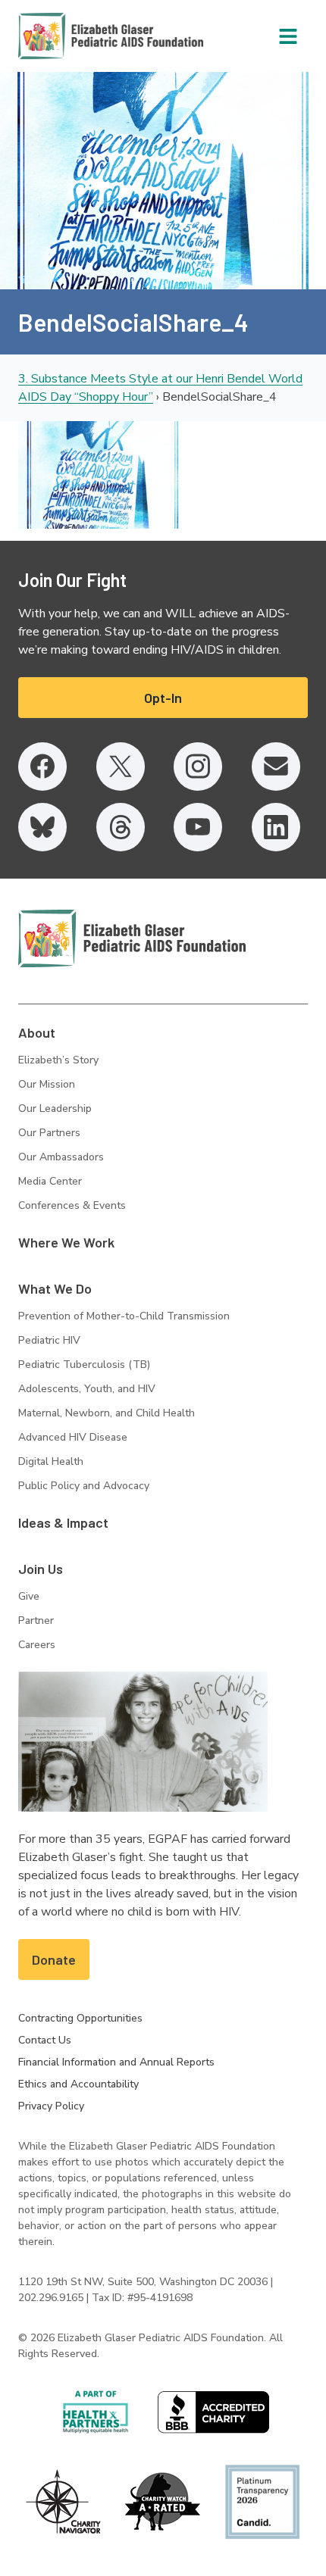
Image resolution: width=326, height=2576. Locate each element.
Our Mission (47, 1084)
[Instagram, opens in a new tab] (198, 767)
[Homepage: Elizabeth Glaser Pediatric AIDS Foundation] (71, 36)
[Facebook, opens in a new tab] (42, 767)
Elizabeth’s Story (58, 1060)
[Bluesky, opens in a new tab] (42, 827)
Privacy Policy (51, 2106)
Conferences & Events (72, 1205)
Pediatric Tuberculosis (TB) (84, 1364)
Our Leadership (55, 1108)
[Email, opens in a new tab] (276, 767)
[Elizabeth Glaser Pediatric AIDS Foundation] (132, 938)
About (37, 1032)
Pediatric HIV (49, 1340)
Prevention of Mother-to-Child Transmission (124, 1316)
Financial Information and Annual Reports (116, 2062)
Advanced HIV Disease (73, 1437)
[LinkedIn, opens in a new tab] (276, 827)
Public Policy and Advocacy (84, 1486)
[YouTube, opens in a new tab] (198, 827)
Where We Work (66, 1242)
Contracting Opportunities (80, 2018)
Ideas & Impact (63, 1522)
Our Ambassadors (61, 1157)
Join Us (41, 1569)
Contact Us (45, 2040)
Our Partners (49, 1133)
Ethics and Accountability (78, 2084)
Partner (36, 1621)
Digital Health (51, 1461)
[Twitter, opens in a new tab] (121, 767)
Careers (37, 1645)
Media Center (50, 1181)
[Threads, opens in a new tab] (121, 827)
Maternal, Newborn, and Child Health (107, 1413)
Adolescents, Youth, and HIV (87, 1389)
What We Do (55, 1288)
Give (29, 1596)
